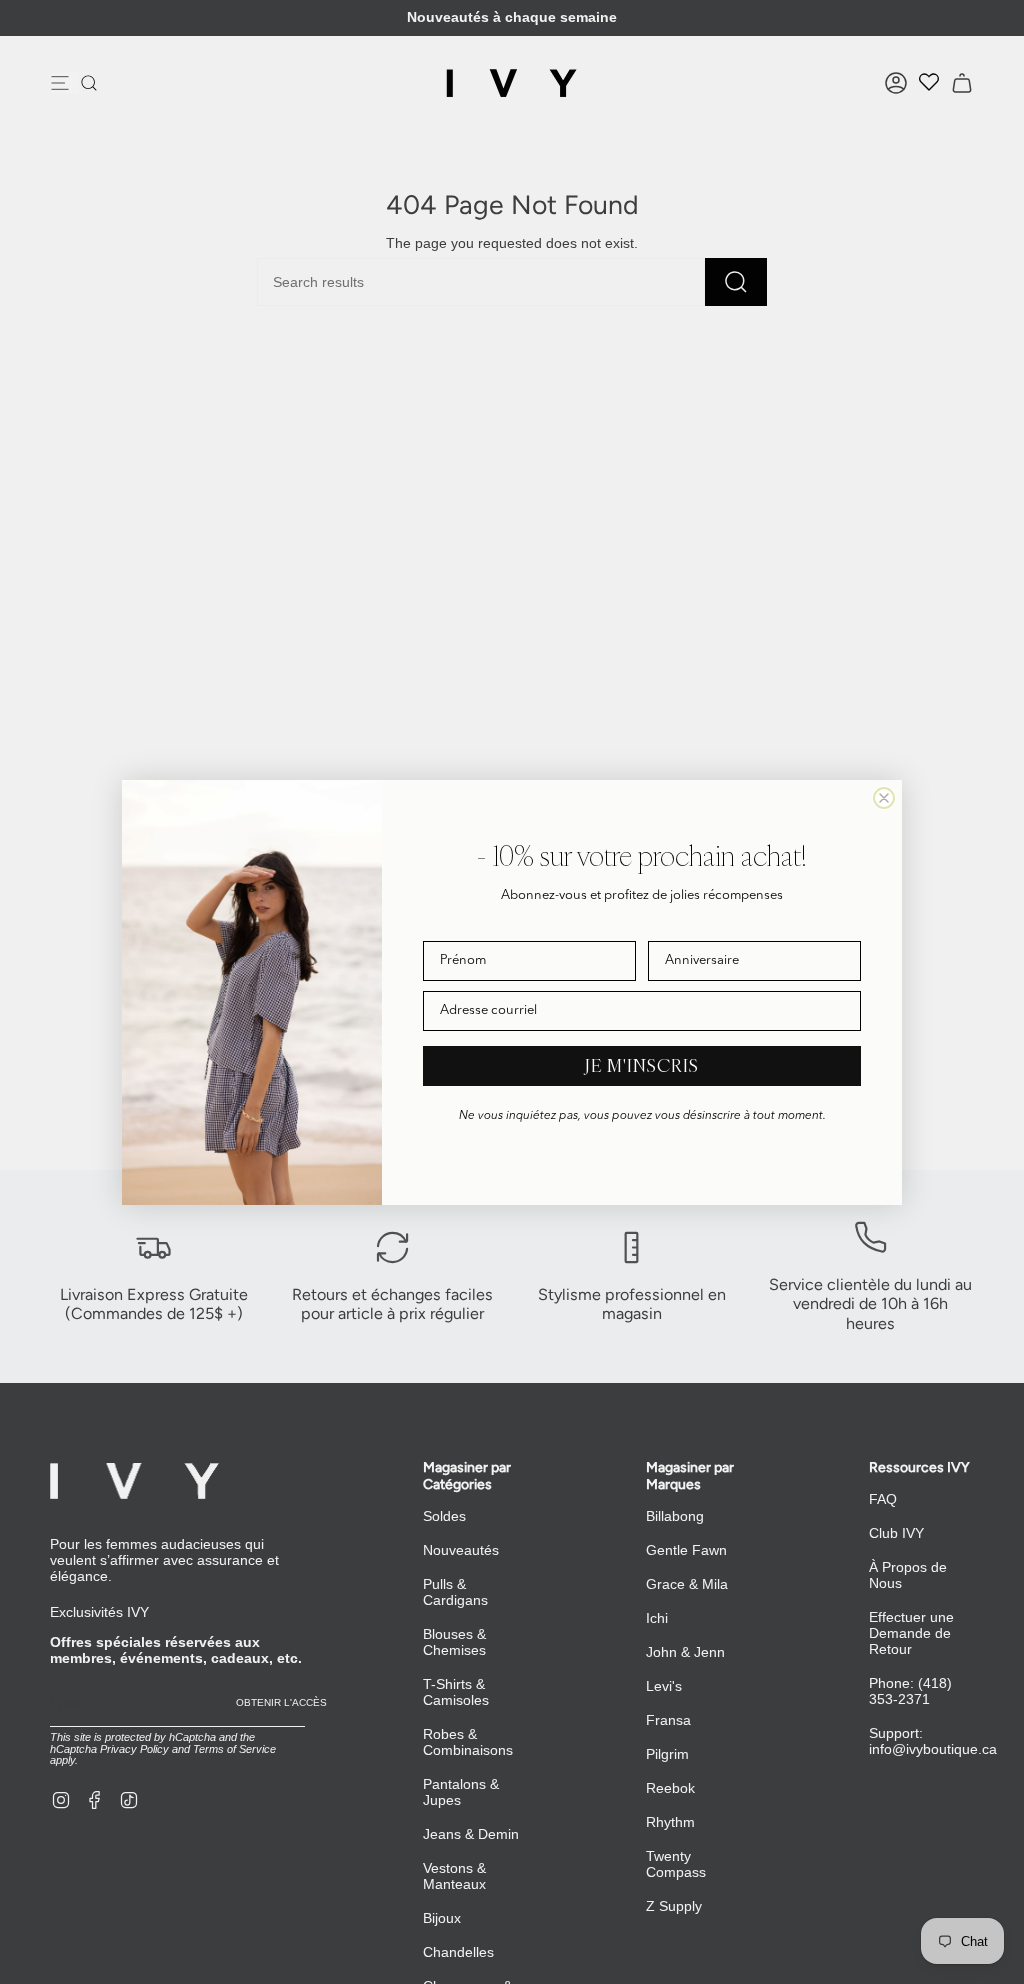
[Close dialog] (884, 798)
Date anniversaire (699, 926)
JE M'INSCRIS (642, 1065)
